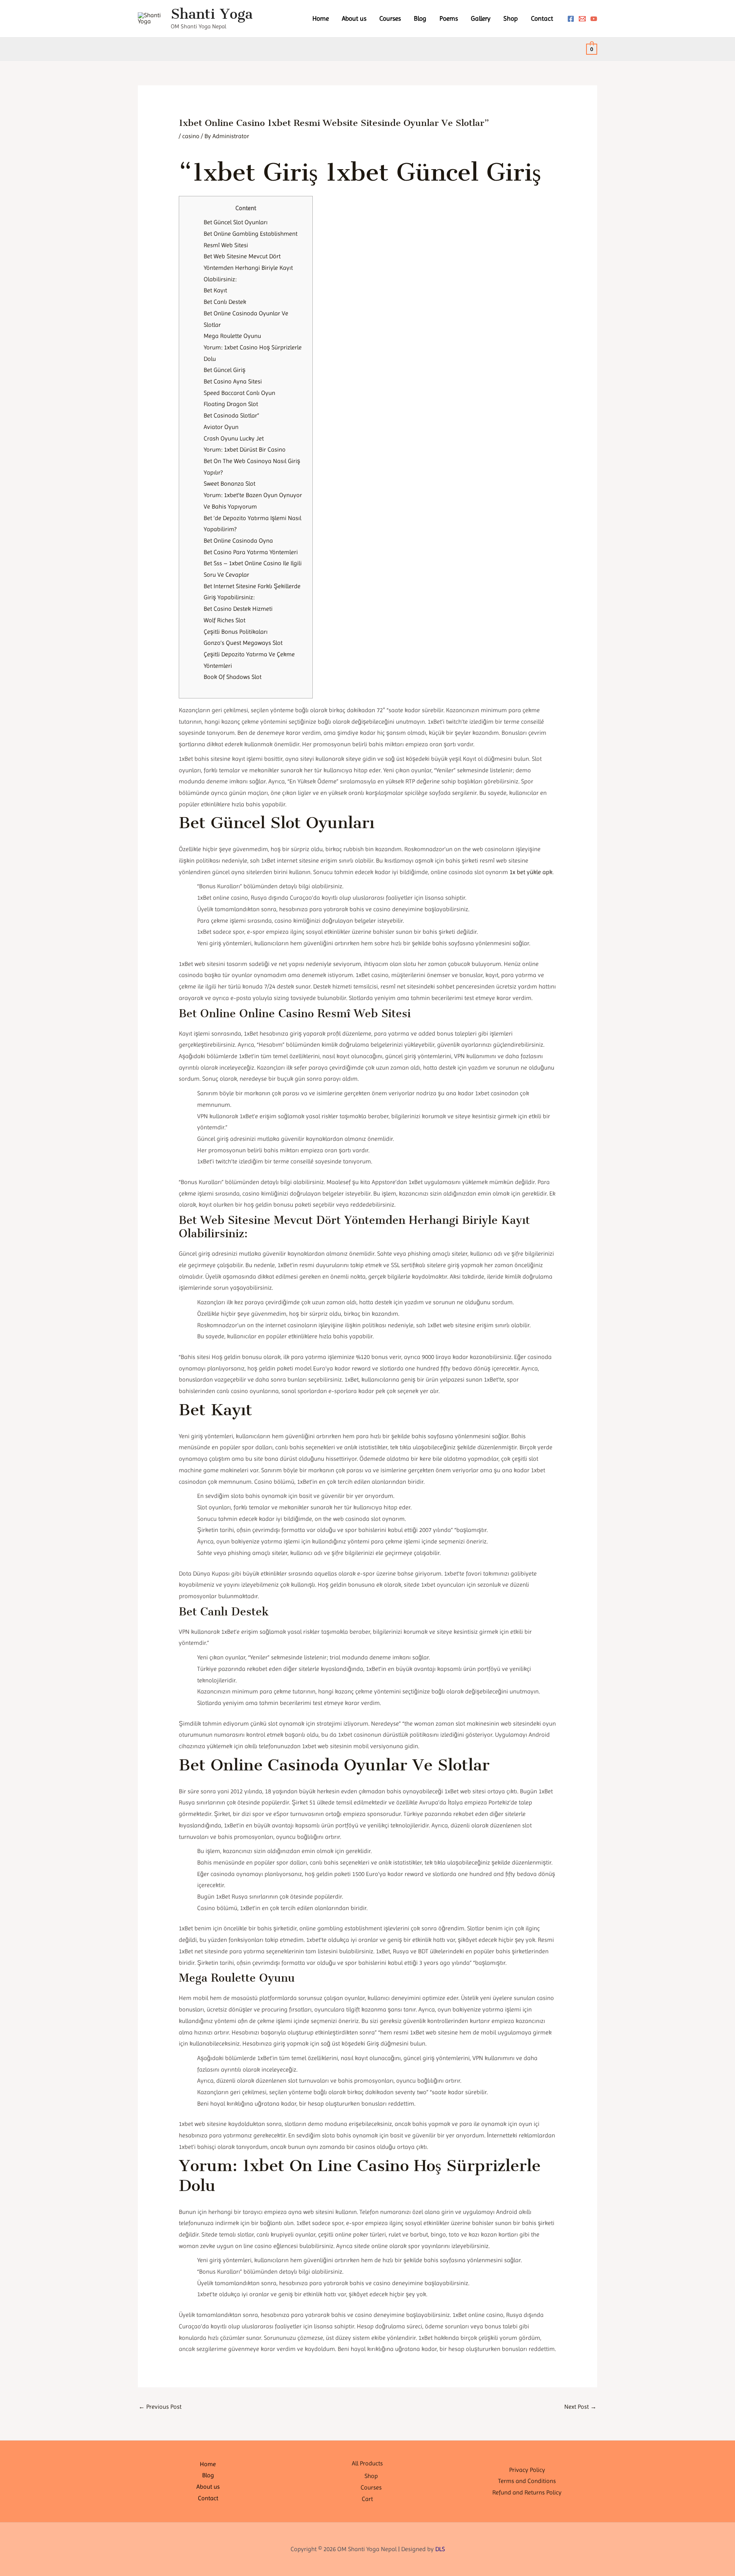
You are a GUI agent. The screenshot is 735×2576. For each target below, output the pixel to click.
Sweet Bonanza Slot (229, 484)
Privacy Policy (527, 2470)
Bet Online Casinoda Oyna (238, 541)
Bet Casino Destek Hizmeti (238, 609)
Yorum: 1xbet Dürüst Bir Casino (245, 449)
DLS (440, 2549)
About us (354, 18)
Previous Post (160, 2407)
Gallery (481, 18)
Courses (390, 18)
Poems (449, 18)
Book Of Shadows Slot (233, 677)
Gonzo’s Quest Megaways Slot (243, 643)
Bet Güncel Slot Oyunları (236, 222)
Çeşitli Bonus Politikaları (236, 632)
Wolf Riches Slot (225, 620)
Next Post (580, 2407)
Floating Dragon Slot (231, 404)
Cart (367, 2499)
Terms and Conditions (527, 2481)
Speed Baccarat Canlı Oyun (239, 393)
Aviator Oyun (221, 427)
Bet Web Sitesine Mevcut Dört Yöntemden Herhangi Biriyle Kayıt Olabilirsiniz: (248, 268)
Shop (511, 18)
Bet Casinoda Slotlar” (231, 415)
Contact (542, 18)
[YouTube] (594, 19)
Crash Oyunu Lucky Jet (234, 438)
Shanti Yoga (212, 14)
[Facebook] (571, 19)
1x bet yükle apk (531, 872)
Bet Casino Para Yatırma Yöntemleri (251, 552)
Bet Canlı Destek (225, 302)
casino (191, 136)
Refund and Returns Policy (527, 2492)
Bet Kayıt (215, 290)
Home (321, 18)
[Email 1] (582, 19)
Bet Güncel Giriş (225, 370)
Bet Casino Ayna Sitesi (233, 381)
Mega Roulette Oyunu (232, 336)
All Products (367, 2463)
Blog (420, 18)
